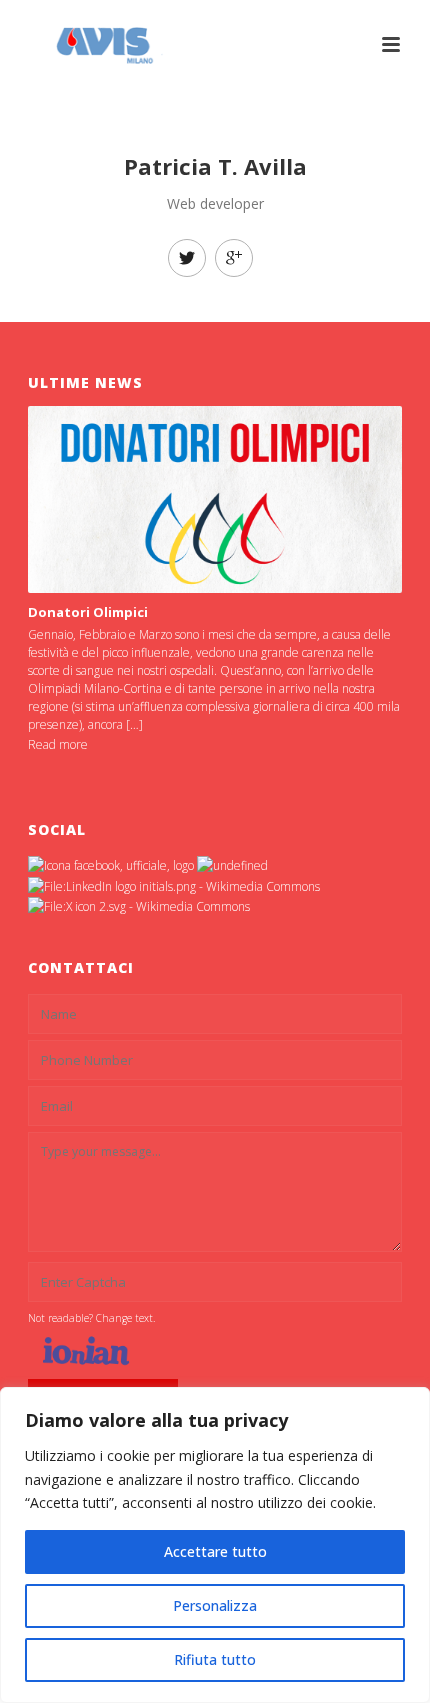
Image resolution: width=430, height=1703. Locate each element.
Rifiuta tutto (215, 1659)
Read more (58, 744)
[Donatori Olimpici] (215, 499)
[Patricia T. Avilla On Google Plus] (234, 258)
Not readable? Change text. (91, 1318)
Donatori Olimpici (88, 612)
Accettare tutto (215, 1551)
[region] (215, 1545)
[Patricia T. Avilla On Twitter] (187, 258)
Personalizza (215, 1605)
